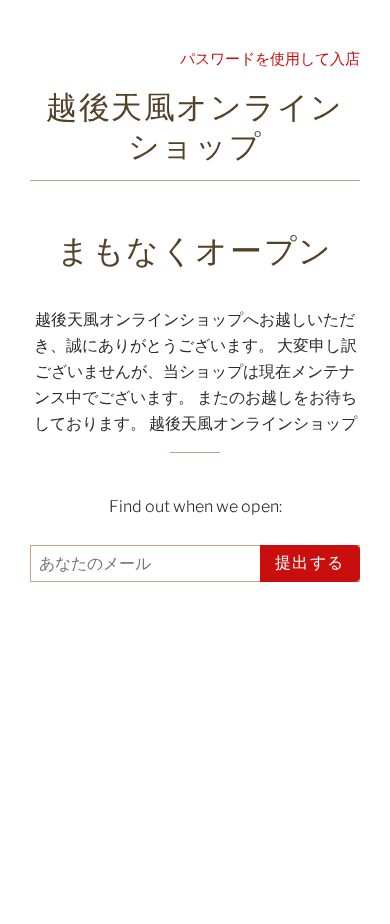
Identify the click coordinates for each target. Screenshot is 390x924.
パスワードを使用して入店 (270, 58)
